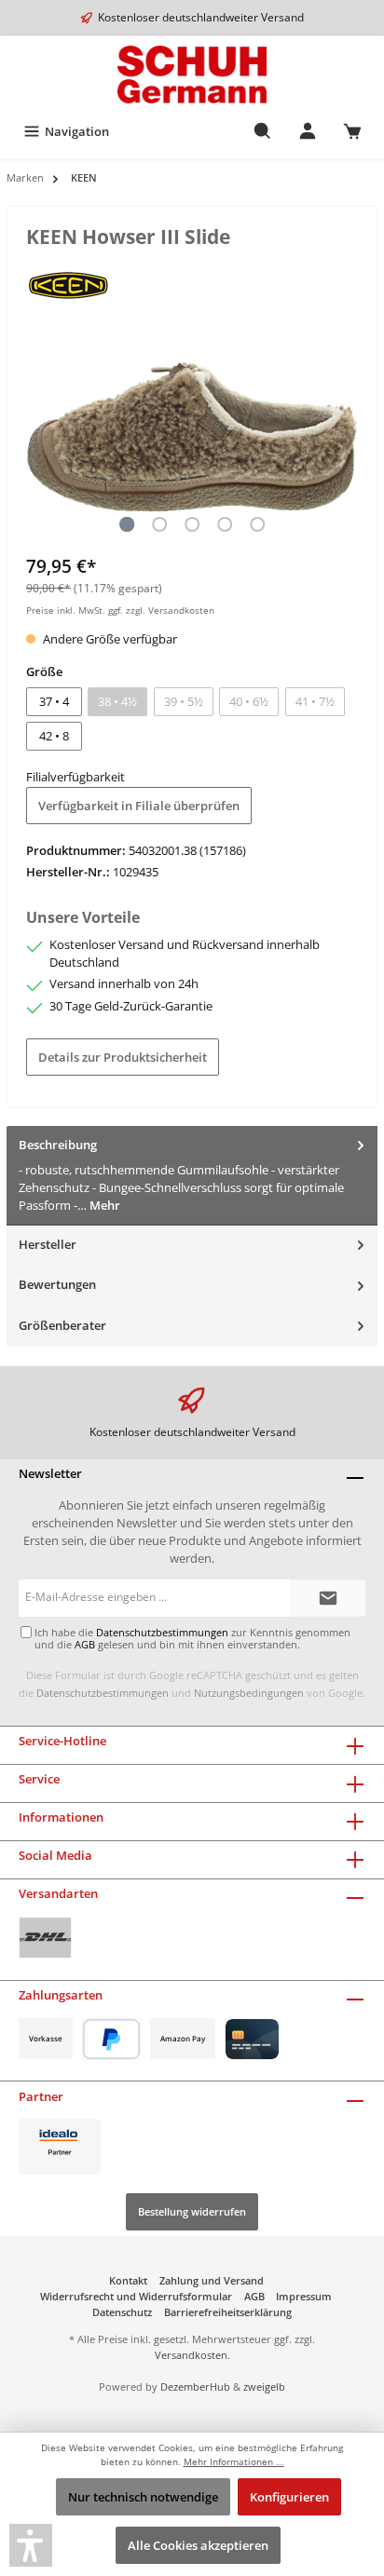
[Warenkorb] (352, 131)
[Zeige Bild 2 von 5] (159, 524)
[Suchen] (263, 131)
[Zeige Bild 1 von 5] (127, 524)
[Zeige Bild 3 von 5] (192, 524)
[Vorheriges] (40, 436)
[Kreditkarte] (252, 2039)
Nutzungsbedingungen (249, 1693)
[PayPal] (111, 2039)
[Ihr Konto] (308, 131)
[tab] (192, 1176)
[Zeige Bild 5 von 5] (257, 524)
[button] (31, 2545)
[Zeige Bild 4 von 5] (225, 524)
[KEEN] (69, 284)
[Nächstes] (344, 436)
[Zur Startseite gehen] (192, 75)
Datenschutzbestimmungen (103, 1693)
